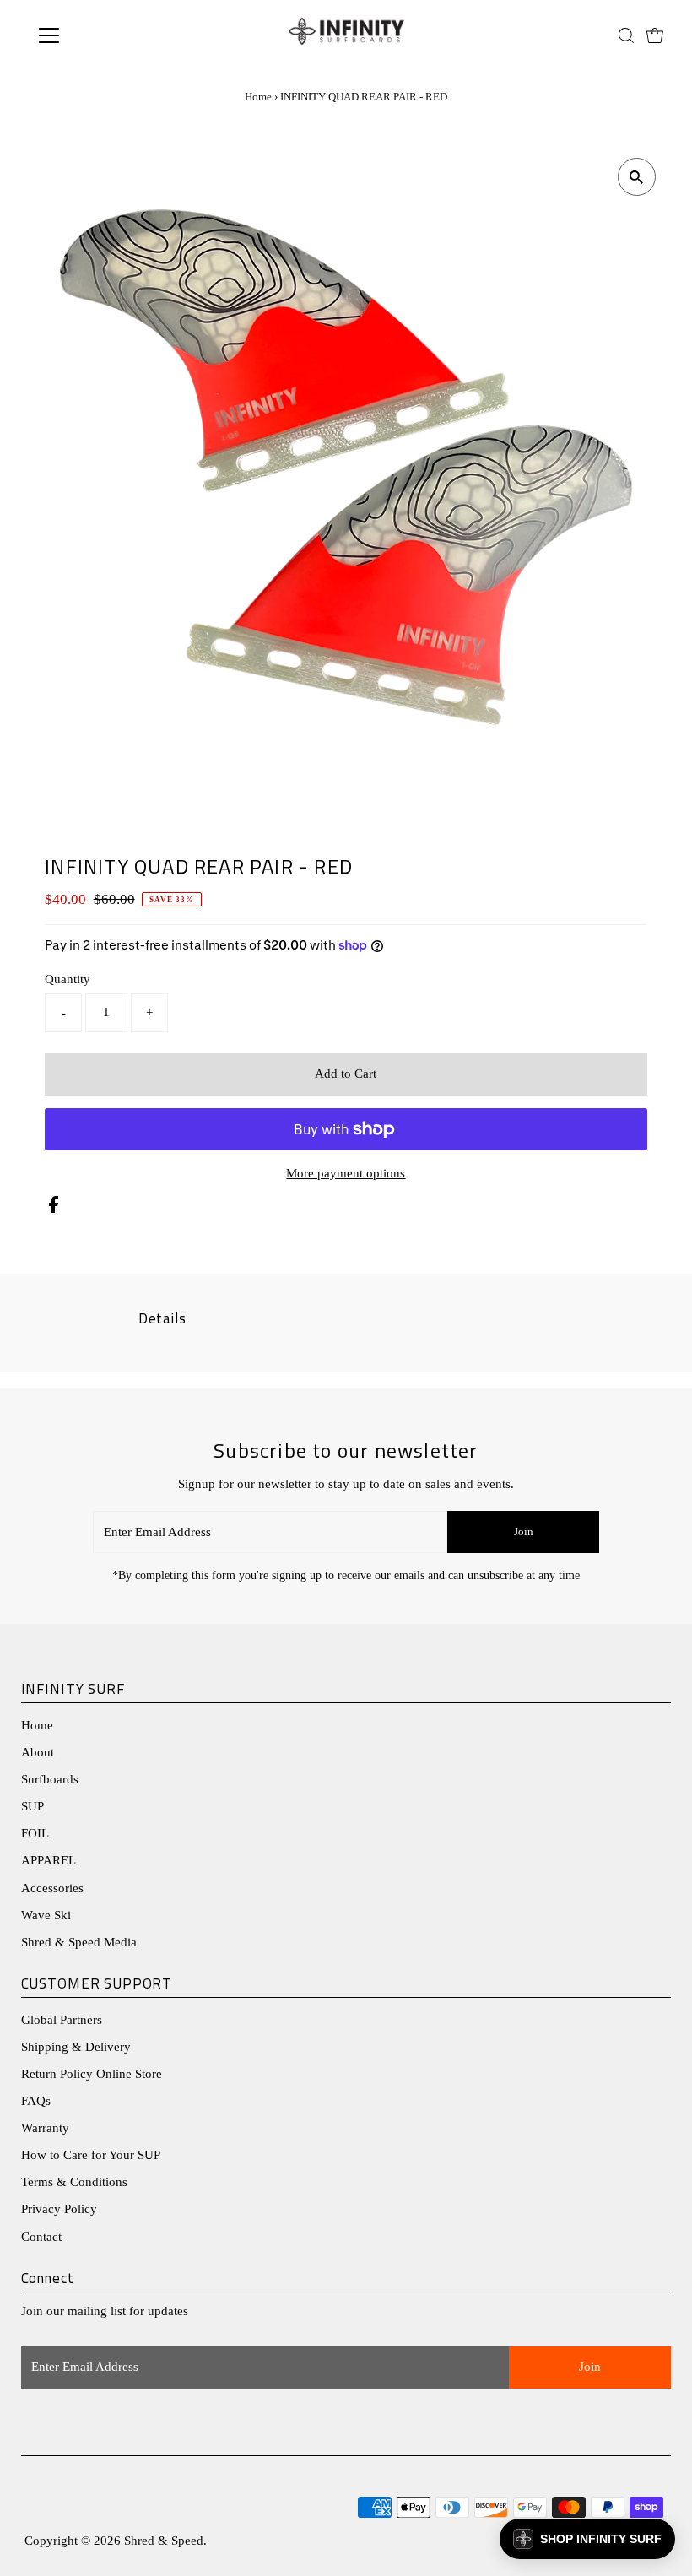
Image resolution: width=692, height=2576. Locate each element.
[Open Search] (626, 35)
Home (258, 97)
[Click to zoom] (637, 177)
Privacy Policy (59, 2209)
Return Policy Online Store (92, 2074)
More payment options (346, 1173)
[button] (587, 2539)
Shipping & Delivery (76, 2047)
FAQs (36, 2101)
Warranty (45, 2128)
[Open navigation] (103, 35)
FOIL (35, 1833)
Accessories (52, 1888)
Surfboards (50, 1779)
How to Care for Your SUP (91, 2155)
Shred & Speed (164, 2541)
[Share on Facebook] (54, 1209)
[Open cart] (655, 35)
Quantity (68, 979)
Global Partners (62, 2020)
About (38, 1752)
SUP (32, 1806)
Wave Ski (46, 1915)
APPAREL (49, 1860)
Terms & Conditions (74, 2182)
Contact (41, 2237)
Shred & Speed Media (79, 1942)
